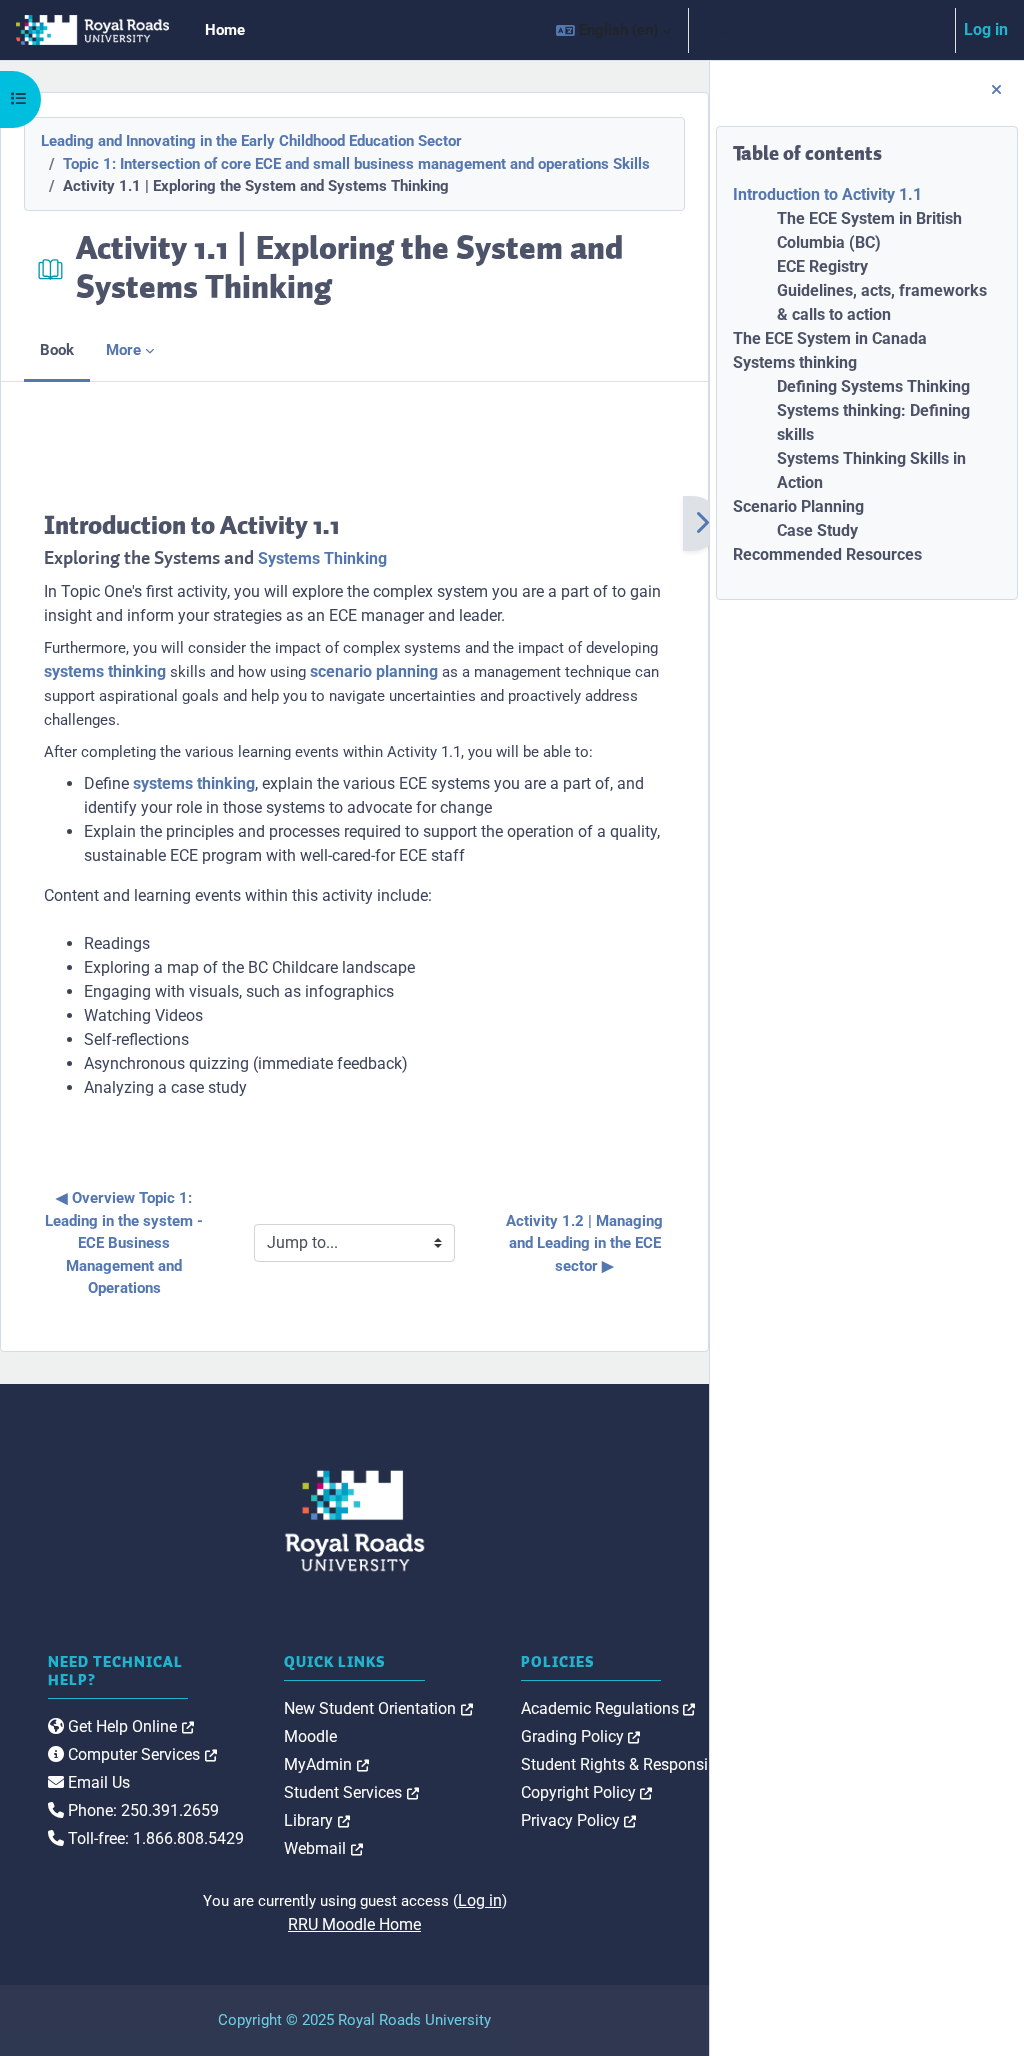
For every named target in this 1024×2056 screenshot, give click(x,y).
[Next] (701, 524)
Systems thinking (795, 362)
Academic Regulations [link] (608, 1708)
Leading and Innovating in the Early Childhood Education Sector (251, 141)
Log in (986, 29)
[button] (613, 30)
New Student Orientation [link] (378, 1708)
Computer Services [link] (140, 1754)
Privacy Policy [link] (579, 1820)
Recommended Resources (827, 554)
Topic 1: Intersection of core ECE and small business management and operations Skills (356, 164)
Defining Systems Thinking (873, 386)
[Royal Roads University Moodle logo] (354, 1521)
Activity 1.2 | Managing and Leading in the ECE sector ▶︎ (586, 1243)
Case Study (817, 530)
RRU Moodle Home (354, 1924)
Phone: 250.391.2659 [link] (141, 1810)
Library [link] (317, 1820)
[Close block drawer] (996, 90)
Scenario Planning (798, 506)
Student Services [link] (351, 1792)
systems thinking (105, 671)
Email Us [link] (97, 1782)
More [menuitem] (123, 350)
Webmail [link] (323, 1848)
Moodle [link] (310, 1736)
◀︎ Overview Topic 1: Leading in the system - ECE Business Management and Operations (126, 1243)
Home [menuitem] (225, 30)
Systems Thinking (322, 558)
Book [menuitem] (57, 350)
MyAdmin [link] (326, 1764)
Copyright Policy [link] (587, 1792)
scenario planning (374, 671)
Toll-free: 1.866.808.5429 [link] (154, 1838)
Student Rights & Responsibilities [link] (646, 1764)
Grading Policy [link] (581, 1736)
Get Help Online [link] (129, 1726)
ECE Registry (822, 266)
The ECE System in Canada (830, 338)
